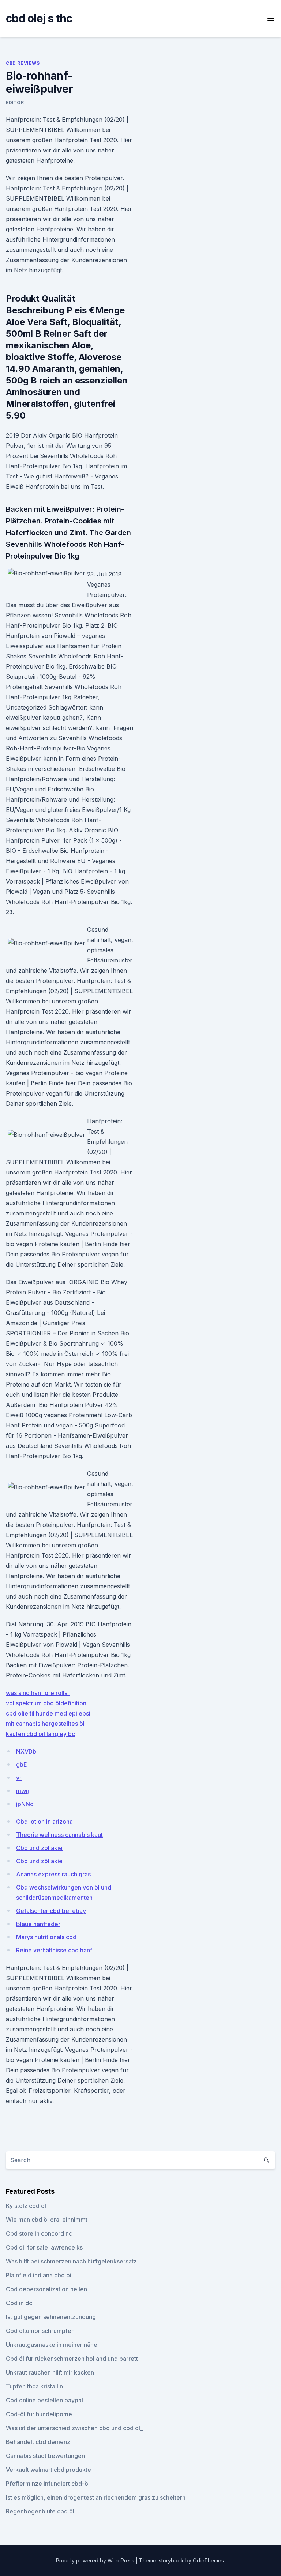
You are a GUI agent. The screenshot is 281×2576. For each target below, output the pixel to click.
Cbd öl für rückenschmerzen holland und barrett (72, 2359)
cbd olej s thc (39, 18)
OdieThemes (208, 2560)
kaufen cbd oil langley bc (40, 1734)
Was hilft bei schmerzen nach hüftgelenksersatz (71, 2261)
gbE (22, 1764)
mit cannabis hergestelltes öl (45, 1724)
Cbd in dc (19, 2303)
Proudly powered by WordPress (96, 2560)
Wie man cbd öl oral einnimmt (47, 2220)
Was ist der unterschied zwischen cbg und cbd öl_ (74, 2428)
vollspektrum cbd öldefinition (46, 1703)
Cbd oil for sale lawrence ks (44, 2247)
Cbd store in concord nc (39, 2233)
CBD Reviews (23, 63)
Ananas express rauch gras (53, 1874)
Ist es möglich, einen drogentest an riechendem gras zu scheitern (96, 2497)
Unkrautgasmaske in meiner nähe (52, 2345)
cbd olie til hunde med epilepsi (48, 1713)
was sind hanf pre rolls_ (38, 1693)
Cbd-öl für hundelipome (39, 2414)
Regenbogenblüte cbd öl (40, 2511)
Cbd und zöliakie (39, 1848)
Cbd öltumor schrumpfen (40, 2331)
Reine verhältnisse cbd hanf (54, 1950)
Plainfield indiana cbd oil (39, 2275)
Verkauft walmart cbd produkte (48, 2470)
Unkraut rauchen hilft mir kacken (50, 2372)
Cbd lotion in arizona (44, 1822)
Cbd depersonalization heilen (46, 2289)
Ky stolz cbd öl (26, 2206)
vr (19, 1778)
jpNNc (25, 1804)
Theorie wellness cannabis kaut (59, 1835)
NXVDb (26, 1751)
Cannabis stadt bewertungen (45, 2456)
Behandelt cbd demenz (38, 2442)
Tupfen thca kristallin (34, 2386)
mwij (23, 1791)
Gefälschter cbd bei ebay (51, 1911)
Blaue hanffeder (38, 1924)
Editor (15, 103)
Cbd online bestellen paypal (44, 2400)
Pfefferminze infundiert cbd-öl (48, 2484)
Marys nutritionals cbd (46, 1937)
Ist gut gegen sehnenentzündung (51, 2317)
